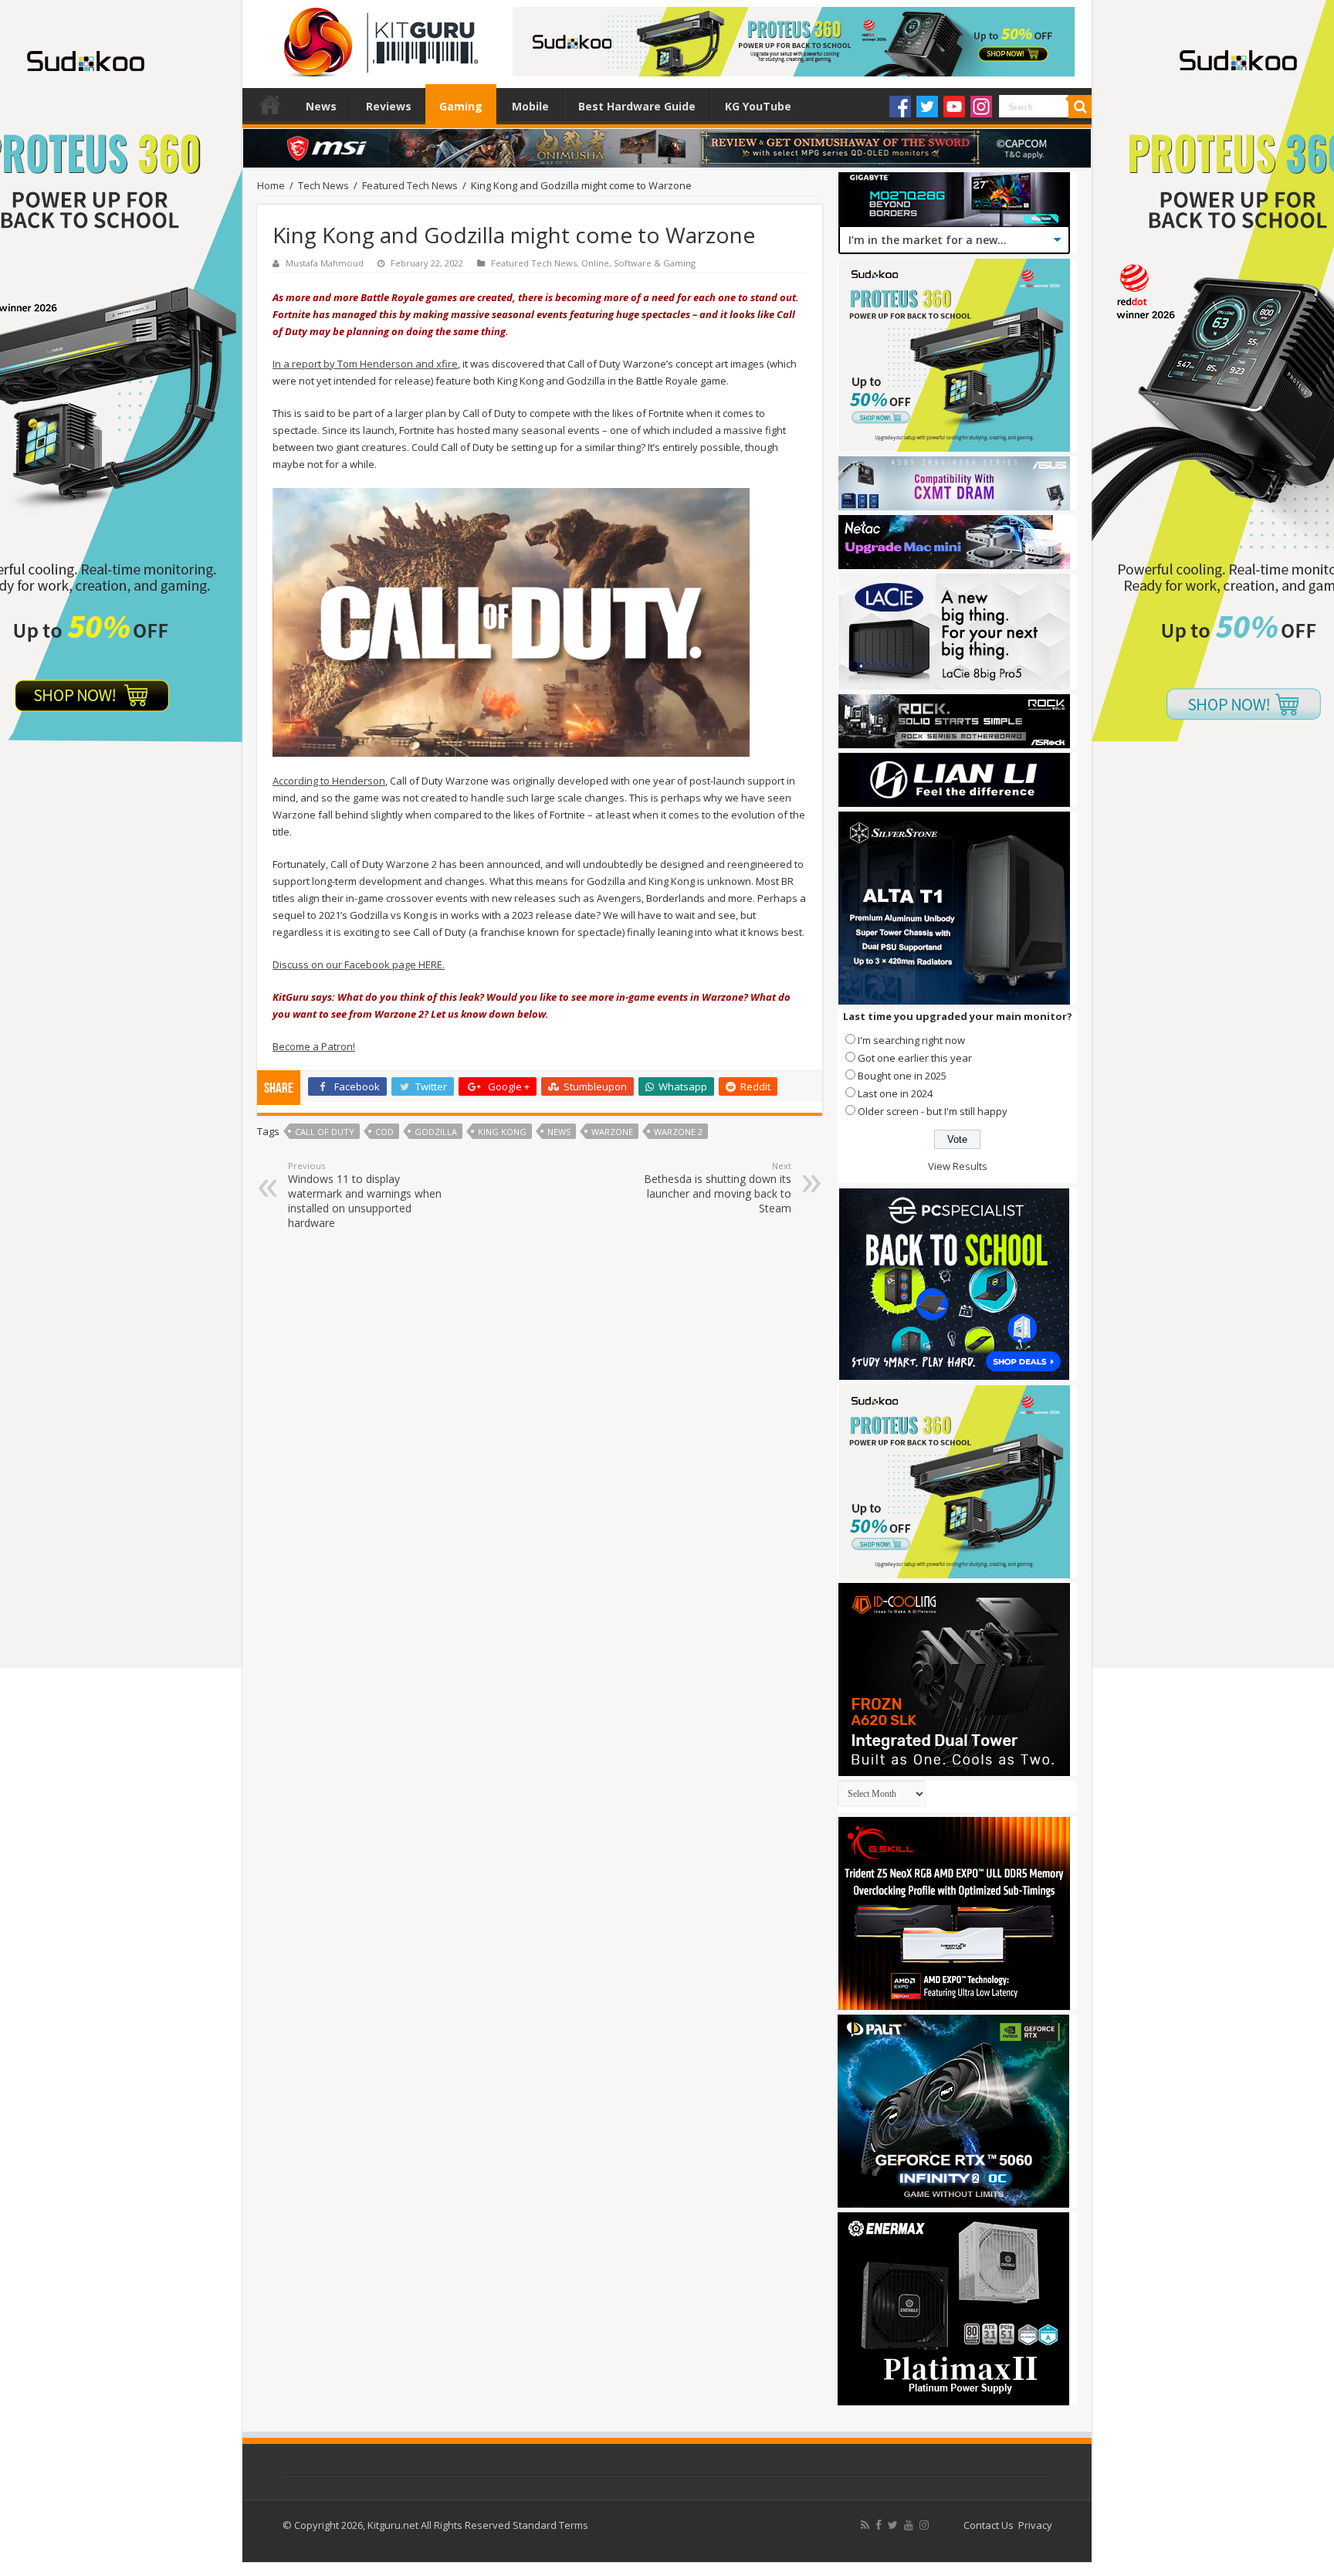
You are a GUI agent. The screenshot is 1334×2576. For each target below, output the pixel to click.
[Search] (1080, 107)
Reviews (389, 106)
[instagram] (924, 2525)
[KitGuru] (378, 37)
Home (270, 104)
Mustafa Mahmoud (325, 263)
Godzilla (436, 1132)
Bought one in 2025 (902, 1076)
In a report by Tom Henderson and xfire (365, 364)
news (559, 1132)
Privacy (1035, 2525)
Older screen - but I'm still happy (933, 1111)
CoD (384, 1132)
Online (595, 263)
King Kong (502, 1132)
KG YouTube (758, 106)
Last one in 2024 (895, 1093)
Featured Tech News (410, 185)
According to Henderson (329, 781)
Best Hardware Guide (637, 106)
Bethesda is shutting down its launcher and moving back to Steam (718, 1188)
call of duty (325, 1132)
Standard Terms (550, 2525)
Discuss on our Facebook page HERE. (359, 964)
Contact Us (989, 2525)
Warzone (612, 1132)
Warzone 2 (678, 1132)
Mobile (530, 106)
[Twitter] (927, 107)
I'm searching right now (911, 1040)
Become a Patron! (314, 1046)
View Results (958, 1166)
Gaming (461, 106)
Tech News (323, 185)
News (321, 106)
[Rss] (865, 2525)
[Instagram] (981, 107)
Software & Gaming (655, 263)
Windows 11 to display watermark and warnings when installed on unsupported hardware (365, 1195)
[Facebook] (900, 107)
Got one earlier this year (915, 1058)
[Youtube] (954, 107)
